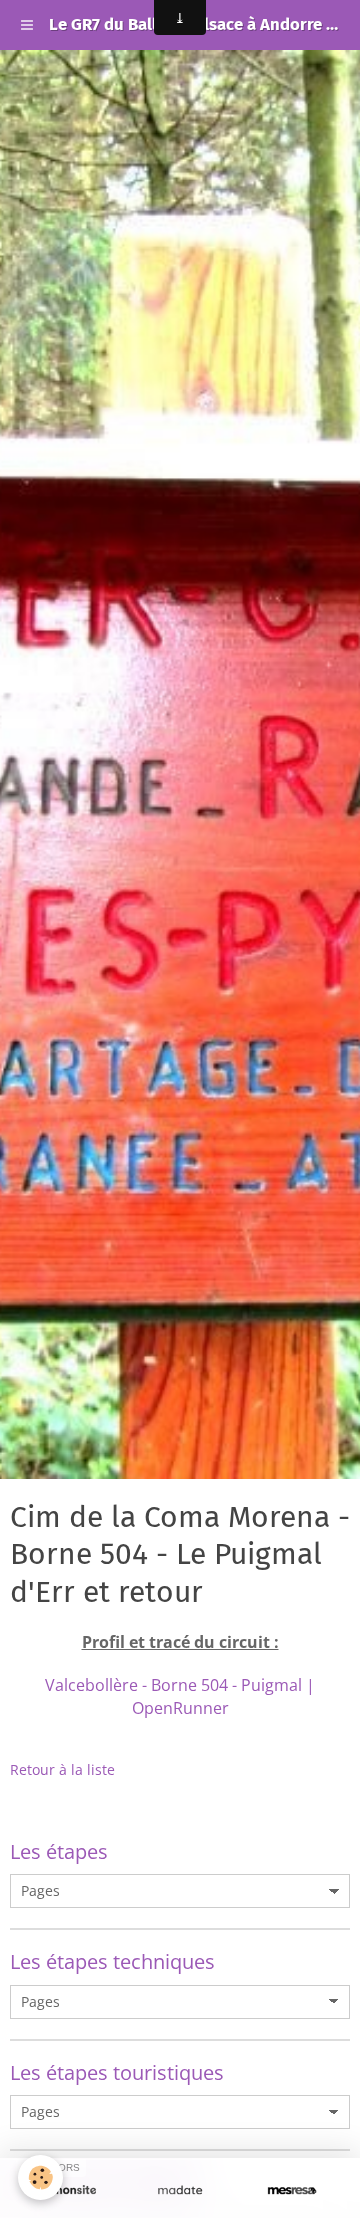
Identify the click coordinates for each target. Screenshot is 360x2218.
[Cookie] (40, 2177)
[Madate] (180, 2190)
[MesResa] (292, 2190)
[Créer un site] (68, 2190)
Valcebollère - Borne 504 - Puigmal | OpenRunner (180, 1696)
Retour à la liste (62, 1769)
